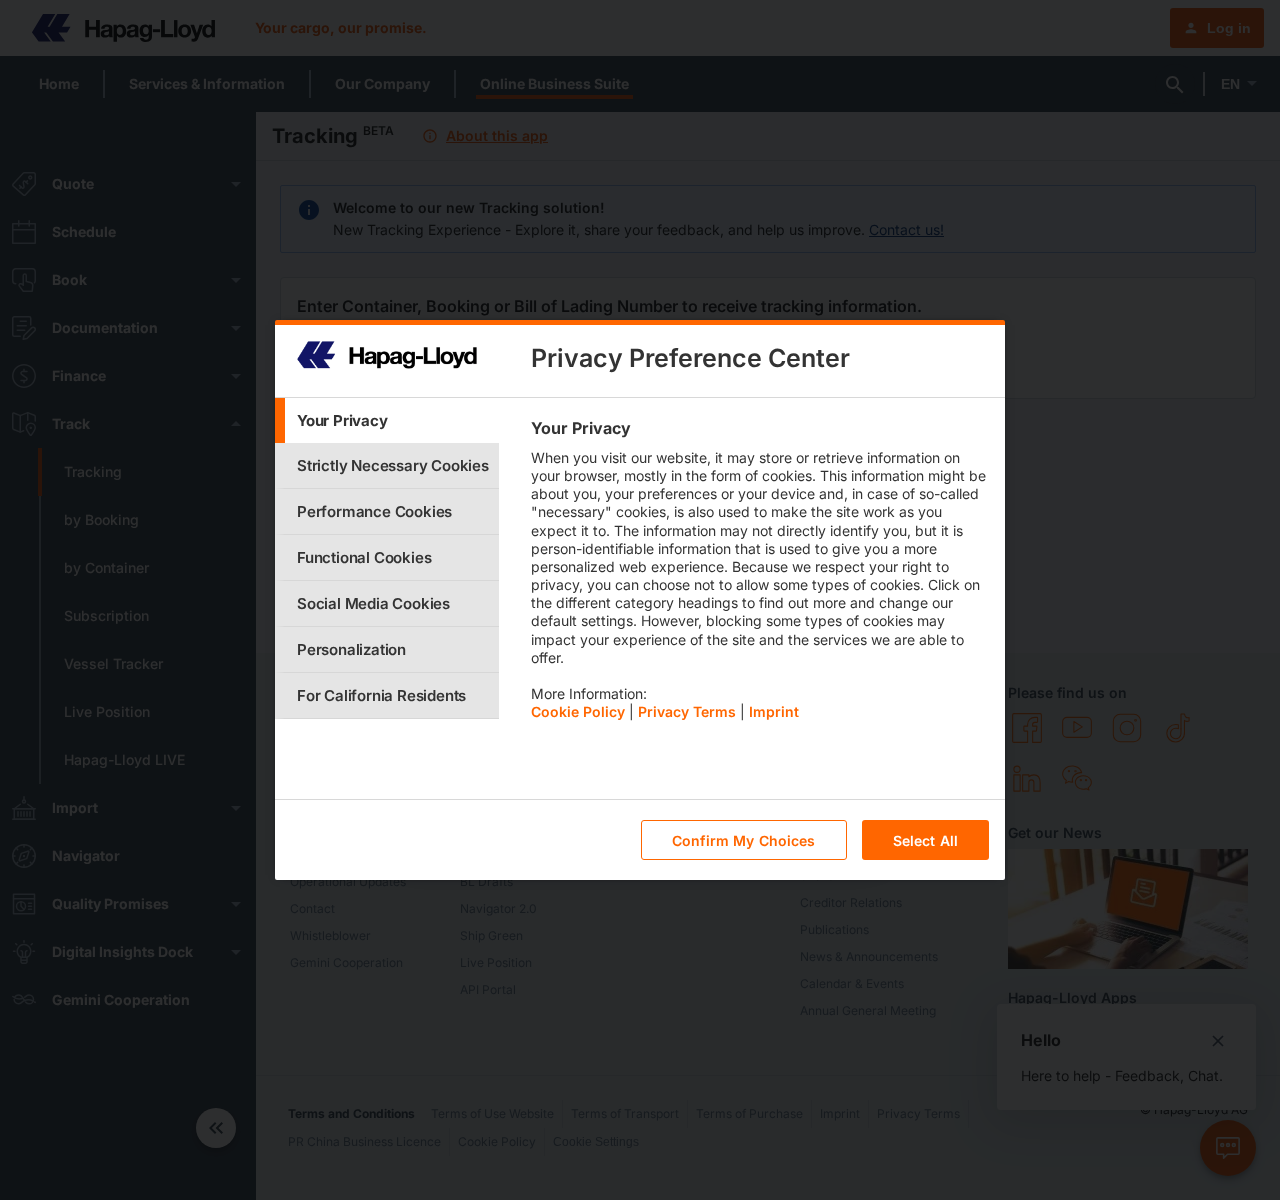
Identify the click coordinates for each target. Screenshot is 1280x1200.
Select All (925, 840)
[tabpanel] (759, 575)
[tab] (387, 420)
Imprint (774, 711)
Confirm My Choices (744, 840)
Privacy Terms (687, 711)
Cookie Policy (578, 711)
